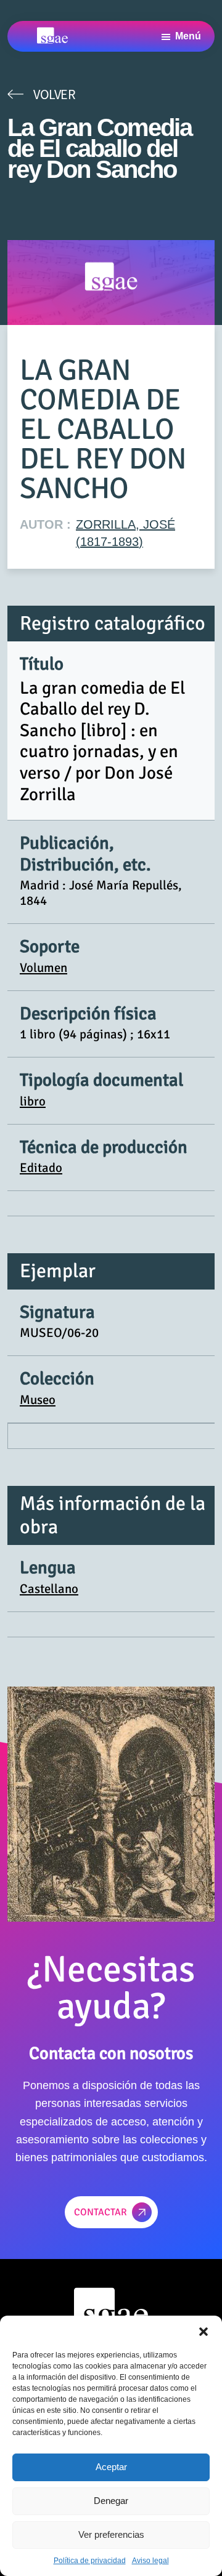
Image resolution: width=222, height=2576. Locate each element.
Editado (41, 1168)
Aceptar (111, 2467)
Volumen (43, 968)
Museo (38, 1400)
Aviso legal (150, 2561)
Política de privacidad (90, 2561)
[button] (203, 2331)
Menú (188, 36)
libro (33, 1101)
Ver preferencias (111, 2534)
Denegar (111, 2501)
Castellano (49, 1589)
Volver (54, 94)
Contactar (101, 2212)
